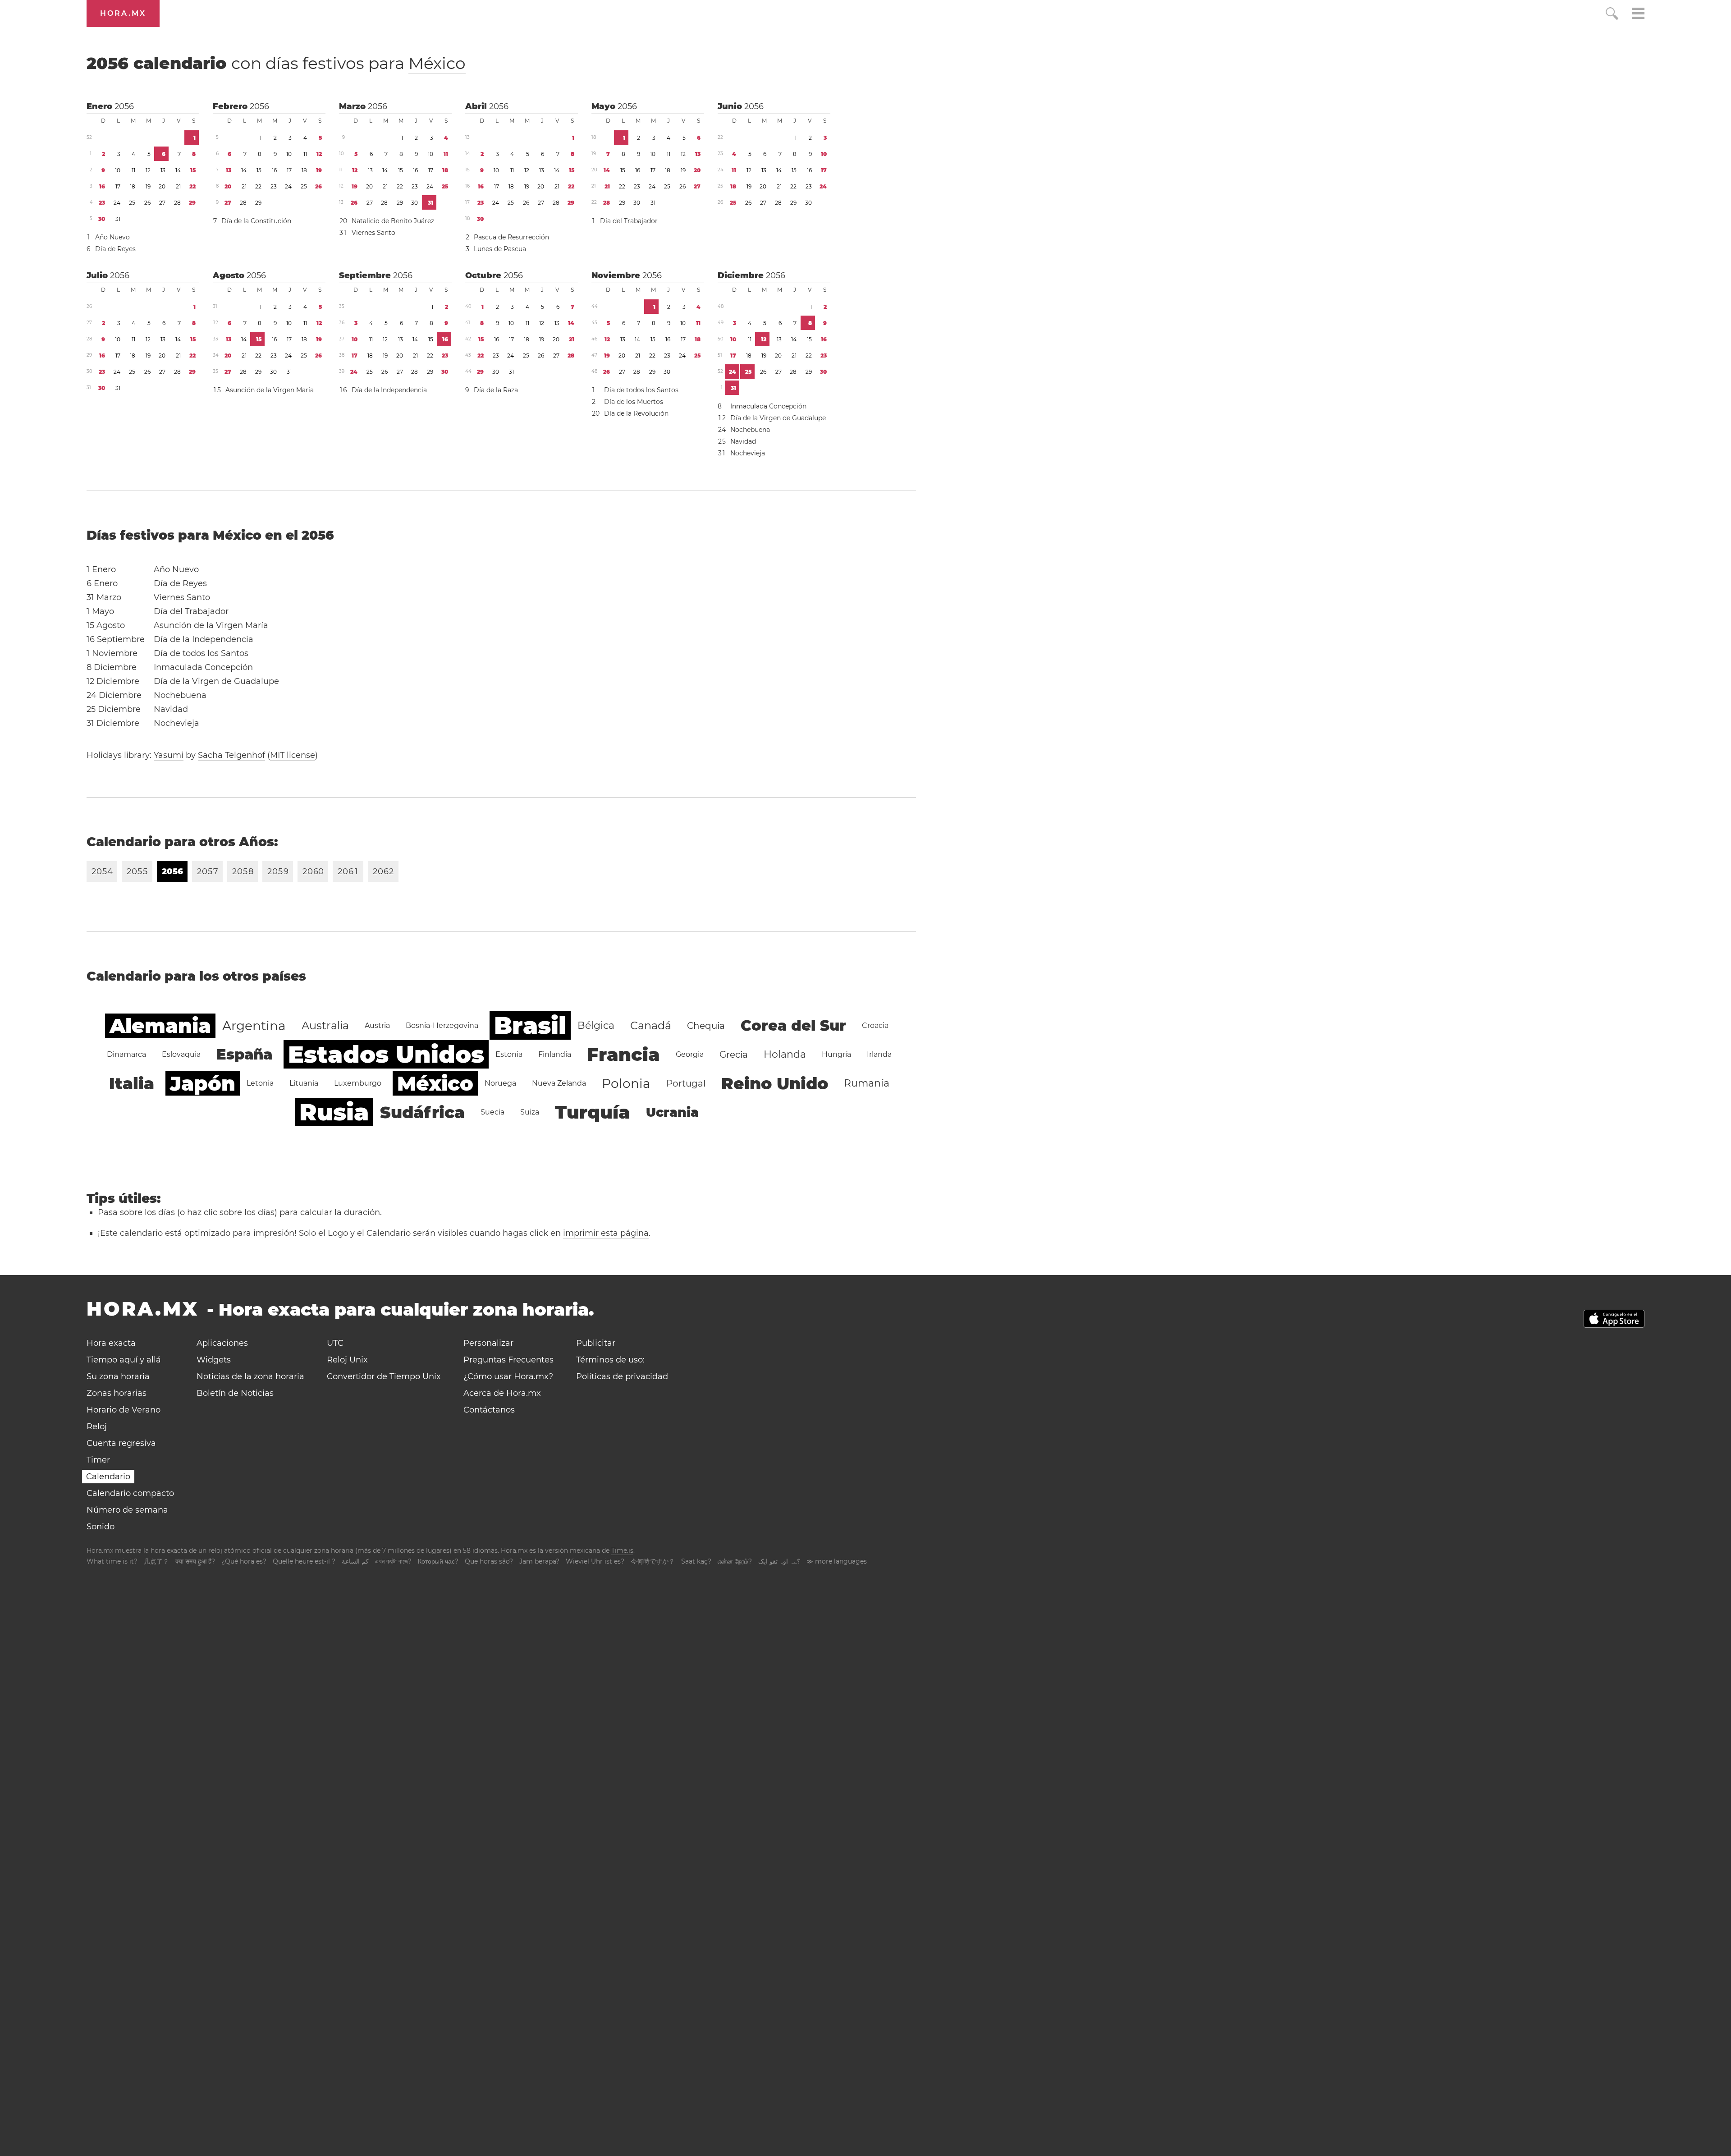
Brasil (530, 1025)
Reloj (97, 1427)
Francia (623, 1054)
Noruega (500, 1083)
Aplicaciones (222, 1343)
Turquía (593, 1112)
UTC (335, 1343)
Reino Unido (775, 1083)
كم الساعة (355, 1561)
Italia (132, 1083)
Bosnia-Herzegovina (442, 1025)
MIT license (293, 755)
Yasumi (169, 755)
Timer (98, 1460)
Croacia (875, 1025)
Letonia (260, 1083)
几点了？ (156, 1561)
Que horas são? (489, 1561)
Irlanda (879, 1054)
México (437, 63)
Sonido (101, 1527)
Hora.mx (123, 13)
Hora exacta (111, 1343)
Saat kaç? (696, 1561)
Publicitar (596, 1343)
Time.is (622, 1550)
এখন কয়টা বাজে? (393, 1561)
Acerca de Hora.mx (502, 1393)
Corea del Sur (793, 1025)
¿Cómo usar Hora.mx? (508, 1376)
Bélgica (596, 1025)
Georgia (690, 1054)
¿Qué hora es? (244, 1561)
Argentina (254, 1026)
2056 (124, 106)
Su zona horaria (118, 1376)
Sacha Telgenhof (231, 755)
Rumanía (867, 1083)
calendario (276, 63)
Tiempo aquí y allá (124, 1360)
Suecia (492, 1112)
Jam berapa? (539, 1561)
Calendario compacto (130, 1493)
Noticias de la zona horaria (250, 1376)
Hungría (836, 1054)
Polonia (626, 1083)
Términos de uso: (610, 1360)
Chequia (706, 1026)
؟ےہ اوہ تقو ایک (779, 1561)
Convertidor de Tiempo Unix (384, 1376)
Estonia (509, 1054)
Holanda (785, 1054)
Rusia (334, 1112)
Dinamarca (126, 1054)
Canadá (651, 1025)
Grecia (734, 1055)
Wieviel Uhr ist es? (595, 1561)
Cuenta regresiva (121, 1443)
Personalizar (488, 1343)
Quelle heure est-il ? (304, 1561)
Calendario (108, 1477)
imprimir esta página (606, 1233)
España (244, 1054)
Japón (203, 1083)
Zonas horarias (117, 1393)
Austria (377, 1025)
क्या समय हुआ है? (195, 1561)
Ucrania (672, 1112)
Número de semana (127, 1510)
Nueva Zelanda (559, 1083)
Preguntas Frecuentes (508, 1360)
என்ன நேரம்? (735, 1561)
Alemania (160, 1026)
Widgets (214, 1360)
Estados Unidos (386, 1054)
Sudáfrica (422, 1112)
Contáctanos (489, 1410)
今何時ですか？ (653, 1561)
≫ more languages (837, 1561)
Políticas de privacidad (622, 1376)
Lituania (304, 1083)
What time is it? (112, 1561)
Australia (325, 1025)
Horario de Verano (124, 1410)
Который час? (438, 1561)
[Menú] (1638, 15)
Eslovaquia (181, 1054)
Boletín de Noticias (235, 1393)
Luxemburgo (358, 1083)
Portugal (686, 1083)
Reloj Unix (347, 1360)
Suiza (530, 1112)
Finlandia (555, 1054)
